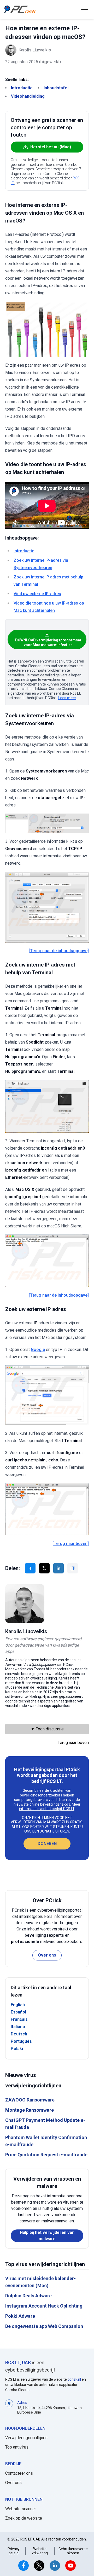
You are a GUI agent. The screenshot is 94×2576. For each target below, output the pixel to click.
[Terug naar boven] (71, 1544)
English (18, 2005)
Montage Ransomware (30, 2110)
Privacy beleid (14, 2551)
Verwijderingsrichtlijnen (26, 2438)
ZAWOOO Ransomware (30, 2100)
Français (19, 2019)
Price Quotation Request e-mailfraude (46, 2155)
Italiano (18, 2027)
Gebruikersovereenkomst (73, 2551)
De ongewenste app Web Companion (44, 2326)
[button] (85, 9)
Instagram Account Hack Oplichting (44, 2306)
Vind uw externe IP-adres (37, 594)
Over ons (47, 1955)
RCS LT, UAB (18, 2363)
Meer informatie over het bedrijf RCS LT (50, 1807)
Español (18, 2012)
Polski (17, 2049)
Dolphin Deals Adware (28, 2296)
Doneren (47, 1844)
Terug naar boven (73, 1743)
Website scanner (21, 2509)
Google (38, 1350)
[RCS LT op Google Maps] (9, 2407)
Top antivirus (17, 2447)
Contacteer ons (19, 2473)
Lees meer (67, 698)
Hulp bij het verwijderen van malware (47, 2236)
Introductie (22, 88)
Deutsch (19, 2034)
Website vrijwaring (40, 2551)
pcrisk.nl (74, 2379)
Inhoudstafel (56, 88)
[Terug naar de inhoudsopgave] (59, 951)
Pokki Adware (20, 2316)
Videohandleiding (28, 96)
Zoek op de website (24, 2518)
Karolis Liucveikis (35, 50)
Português (21, 2041)
